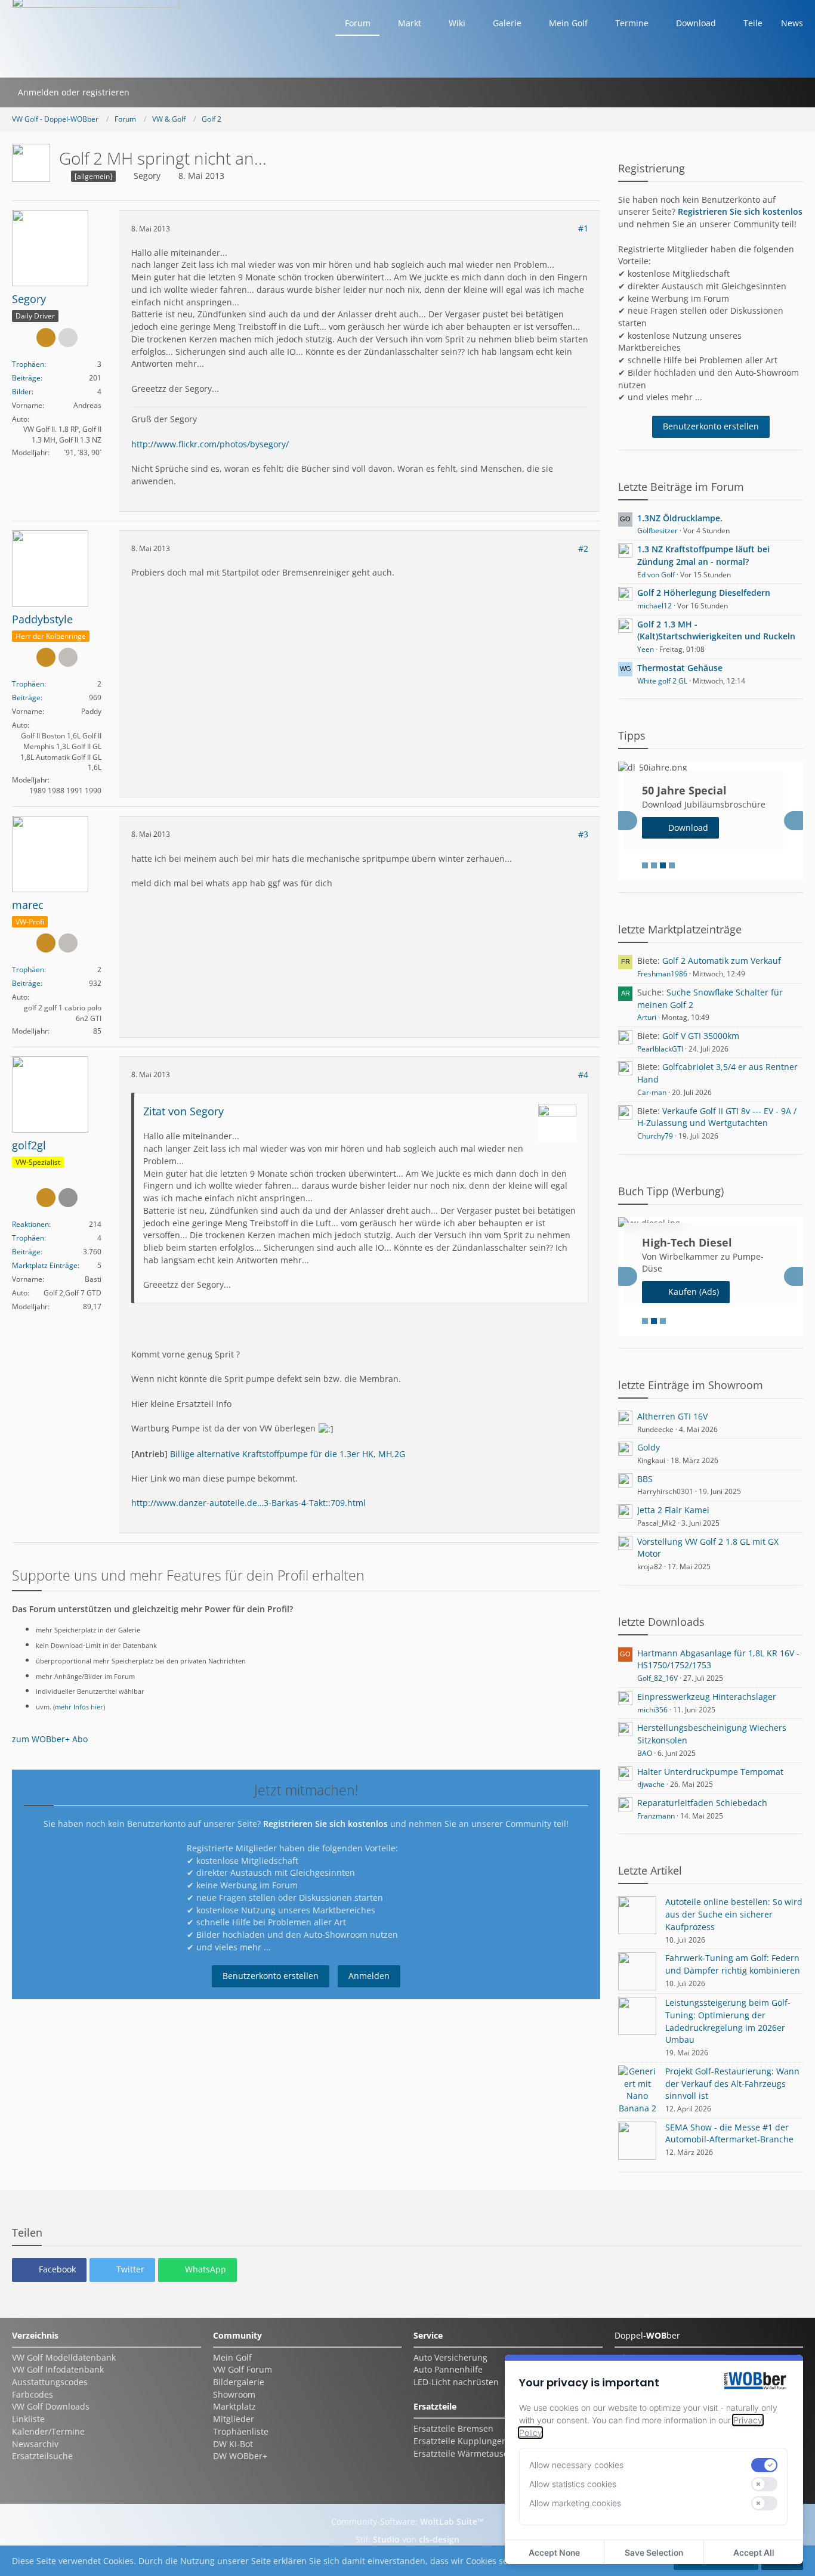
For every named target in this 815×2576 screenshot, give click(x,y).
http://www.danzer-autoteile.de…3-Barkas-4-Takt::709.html (248, 1503)
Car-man (652, 1092)
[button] (49, 2270)
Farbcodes (33, 2394)
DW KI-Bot (233, 2444)
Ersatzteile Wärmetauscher (467, 2453)
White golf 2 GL (662, 681)
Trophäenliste (241, 2431)
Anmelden (369, 1976)
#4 (583, 1074)
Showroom (234, 2394)
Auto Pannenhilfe (448, 2369)
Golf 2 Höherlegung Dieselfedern (704, 593)
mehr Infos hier (79, 1707)
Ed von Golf (656, 575)
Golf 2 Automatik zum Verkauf (722, 961)
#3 (583, 834)
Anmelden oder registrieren (74, 92)
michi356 (652, 1710)
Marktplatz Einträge (45, 1265)
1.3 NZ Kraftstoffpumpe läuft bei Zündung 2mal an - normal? (703, 555)
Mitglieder (234, 2419)
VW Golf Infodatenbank (58, 2369)
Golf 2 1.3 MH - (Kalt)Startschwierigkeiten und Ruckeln (716, 630)
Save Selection (654, 2552)
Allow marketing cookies (575, 2503)
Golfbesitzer (657, 531)
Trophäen (28, 364)
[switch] (764, 2465)
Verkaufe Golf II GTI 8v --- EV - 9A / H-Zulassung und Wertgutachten (717, 1117)
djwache (651, 1784)
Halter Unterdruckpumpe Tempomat (710, 1772)
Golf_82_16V (657, 1678)
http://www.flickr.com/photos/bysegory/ (210, 444)
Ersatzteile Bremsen (453, 2428)
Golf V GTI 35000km (701, 1036)
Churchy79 (655, 1136)
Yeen (646, 649)
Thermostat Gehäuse (680, 668)
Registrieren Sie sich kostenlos (325, 1824)
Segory (147, 176)
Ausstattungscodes (50, 2382)
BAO (645, 1753)
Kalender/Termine (48, 2431)
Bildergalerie (239, 2382)
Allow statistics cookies (573, 2484)
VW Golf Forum (243, 2369)
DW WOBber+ (240, 2456)
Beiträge (26, 378)
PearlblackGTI (660, 1049)
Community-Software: (407, 2521)
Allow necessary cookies (576, 2465)
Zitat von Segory (183, 1111)
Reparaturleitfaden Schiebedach (702, 1803)
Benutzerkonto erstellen (271, 1976)
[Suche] (151, 92)
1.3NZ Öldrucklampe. (680, 518)
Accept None (554, 2552)
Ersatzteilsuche (42, 2456)
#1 (583, 228)
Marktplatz (234, 2406)
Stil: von (407, 2539)
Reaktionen (30, 1224)
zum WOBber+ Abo (50, 1739)
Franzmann (656, 1816)
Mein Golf (232, 2357)
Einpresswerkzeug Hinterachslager (707, 1697)
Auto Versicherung (450, 2357)
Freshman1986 (662, 974)
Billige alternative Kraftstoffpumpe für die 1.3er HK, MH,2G (288, 1454)
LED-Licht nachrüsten (456, 2382)
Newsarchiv (35, 2444)
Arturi (647, 1017)
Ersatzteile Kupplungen (460, 2441)
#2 (583, 548)
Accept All (754, 2552)
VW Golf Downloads (51, 2406)
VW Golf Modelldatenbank (64, 2357)
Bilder (22, 392)
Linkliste (28, 2419)
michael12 (655, 606)
